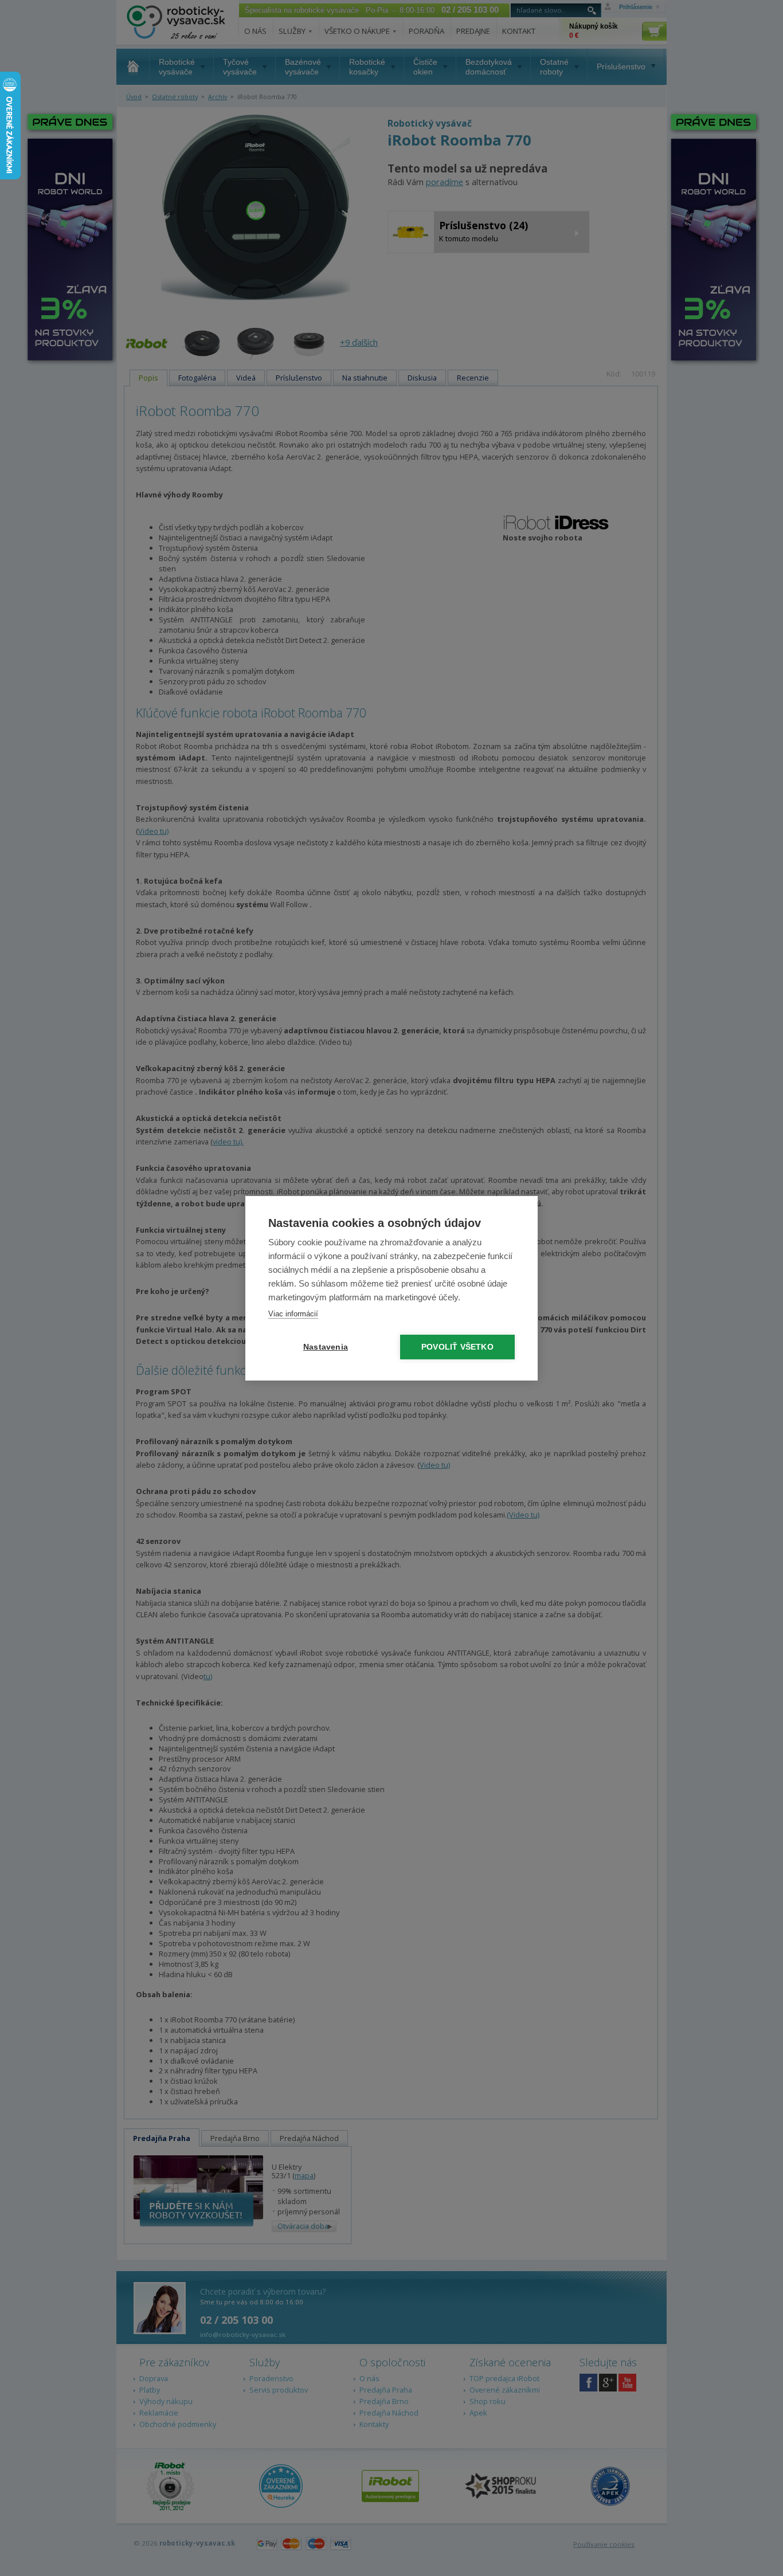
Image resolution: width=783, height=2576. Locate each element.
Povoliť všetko (457, 1347)
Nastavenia (326, 1347)
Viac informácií (293, 1314)
